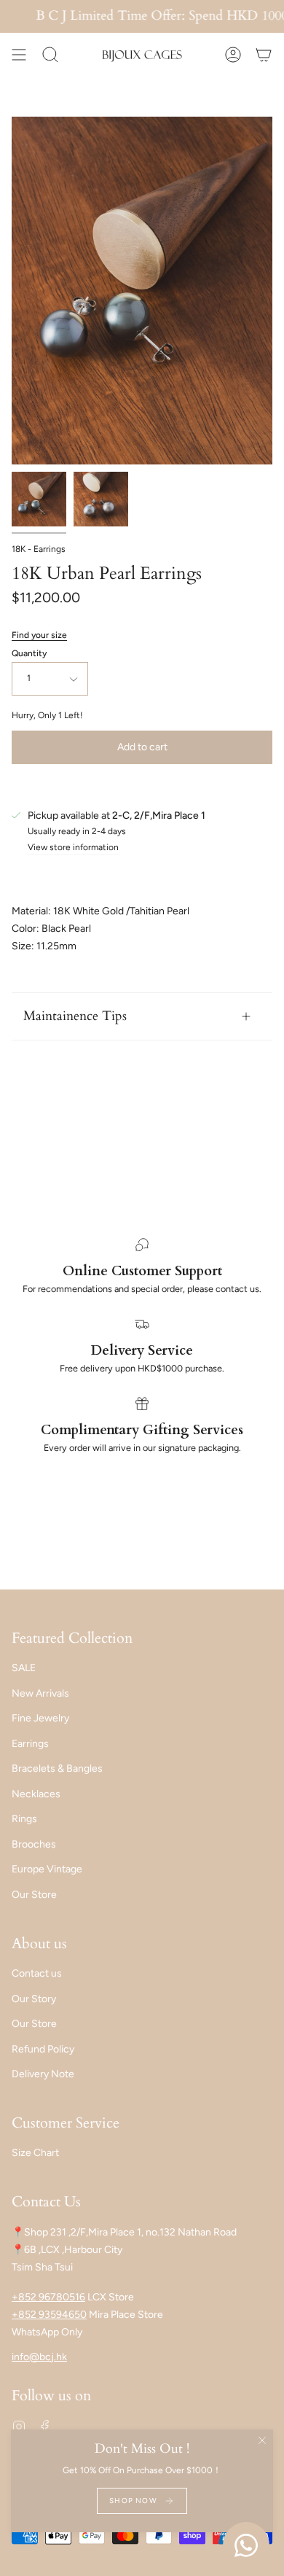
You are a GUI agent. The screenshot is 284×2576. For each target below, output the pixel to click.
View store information (73, 848)
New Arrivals (40, 1693)
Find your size (39, 635)
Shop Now (133, 2501)
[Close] (262, 2440)
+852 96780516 (48, 2297)
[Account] (233, 55)
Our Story (34, 1999)
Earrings (30, 1744)
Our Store (34, 1895)
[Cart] (264, 55)
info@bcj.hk (39, 2357)
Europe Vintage (47, 1869)
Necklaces (36, 1794)
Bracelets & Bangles (57, 1768)
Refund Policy (43, 2049)
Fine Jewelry (40, 1718)
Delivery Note (43, 2074)
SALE (24, 1668)
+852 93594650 (49, 2315)
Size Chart (35, 2153)
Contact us (37, 1973)
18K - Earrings (39, 549)
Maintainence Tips (75, 1016)
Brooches (34, 1844)
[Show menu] (19, 55)
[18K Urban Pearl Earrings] (39, 499)
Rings (24, 1819)
